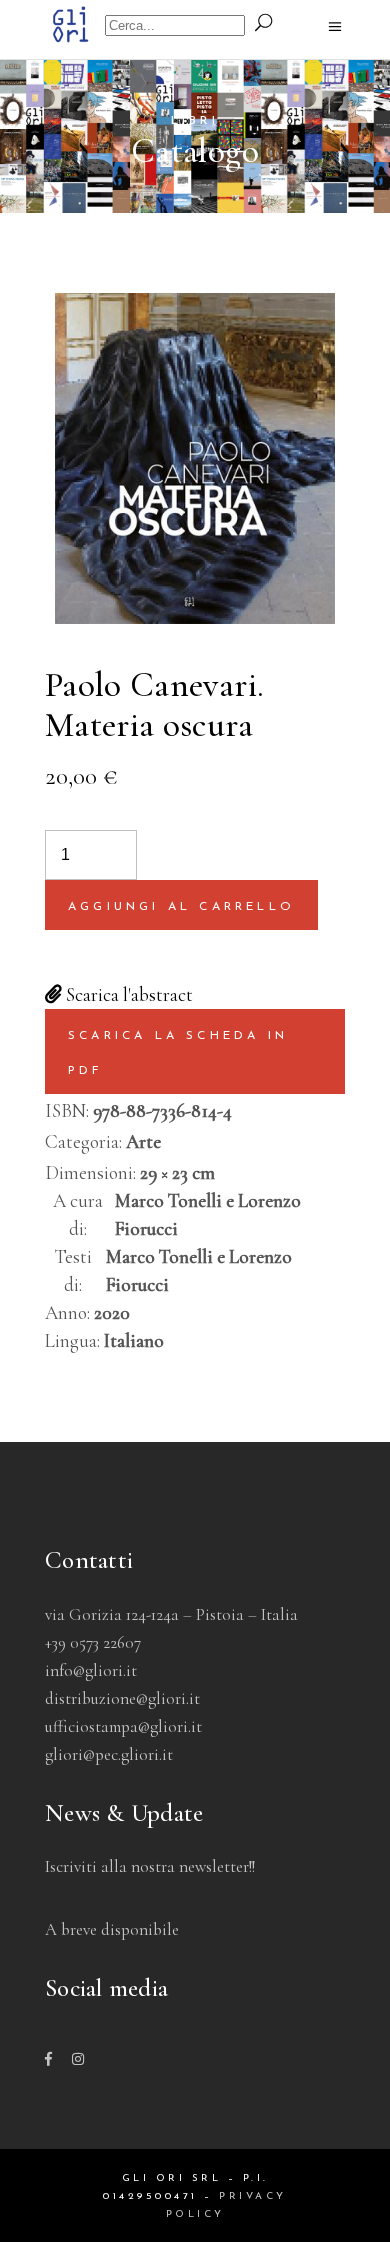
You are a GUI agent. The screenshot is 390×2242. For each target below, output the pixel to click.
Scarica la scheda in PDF (178, 1053)
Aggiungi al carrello (181, 907)
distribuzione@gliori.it (122, 1698)
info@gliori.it (91, 1670)
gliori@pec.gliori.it (109, 1754)
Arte (143, 1141)
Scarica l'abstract (127, 994)
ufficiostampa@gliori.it (123, 1726)
